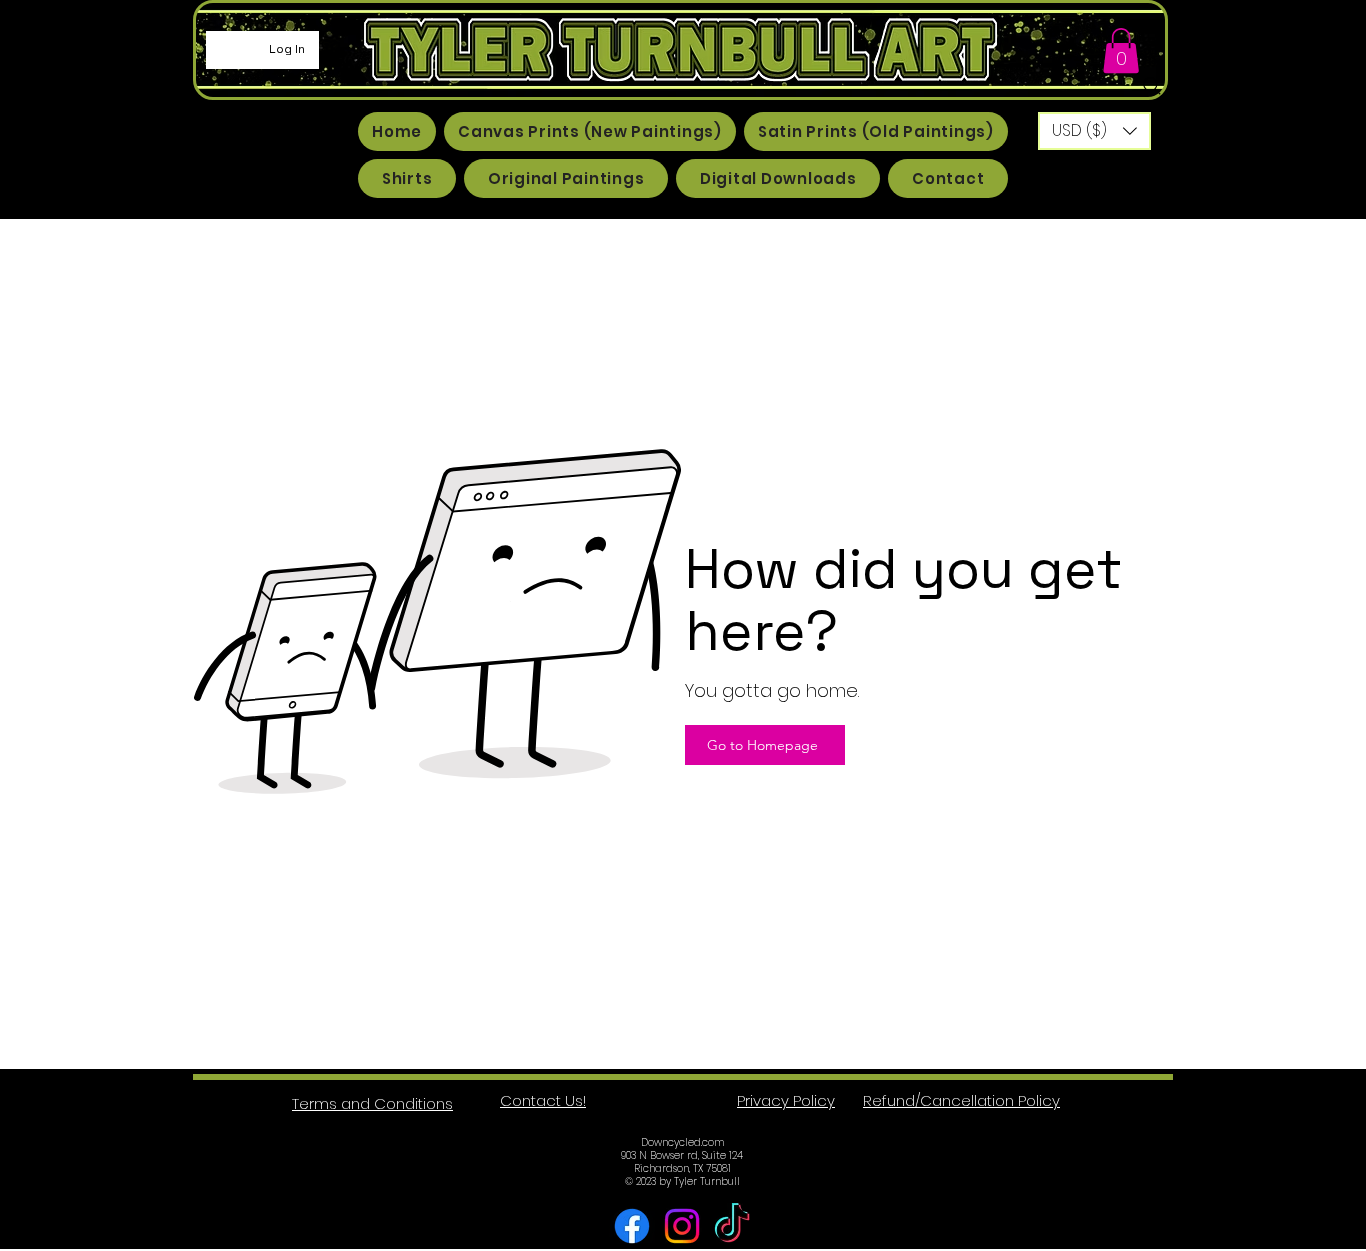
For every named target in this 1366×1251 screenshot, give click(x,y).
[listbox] (1094, 131)
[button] (1121, 50)
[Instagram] (682, 1226)
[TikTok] (732, 1226)
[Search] (1152, 86)
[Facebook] (632, 1226)
